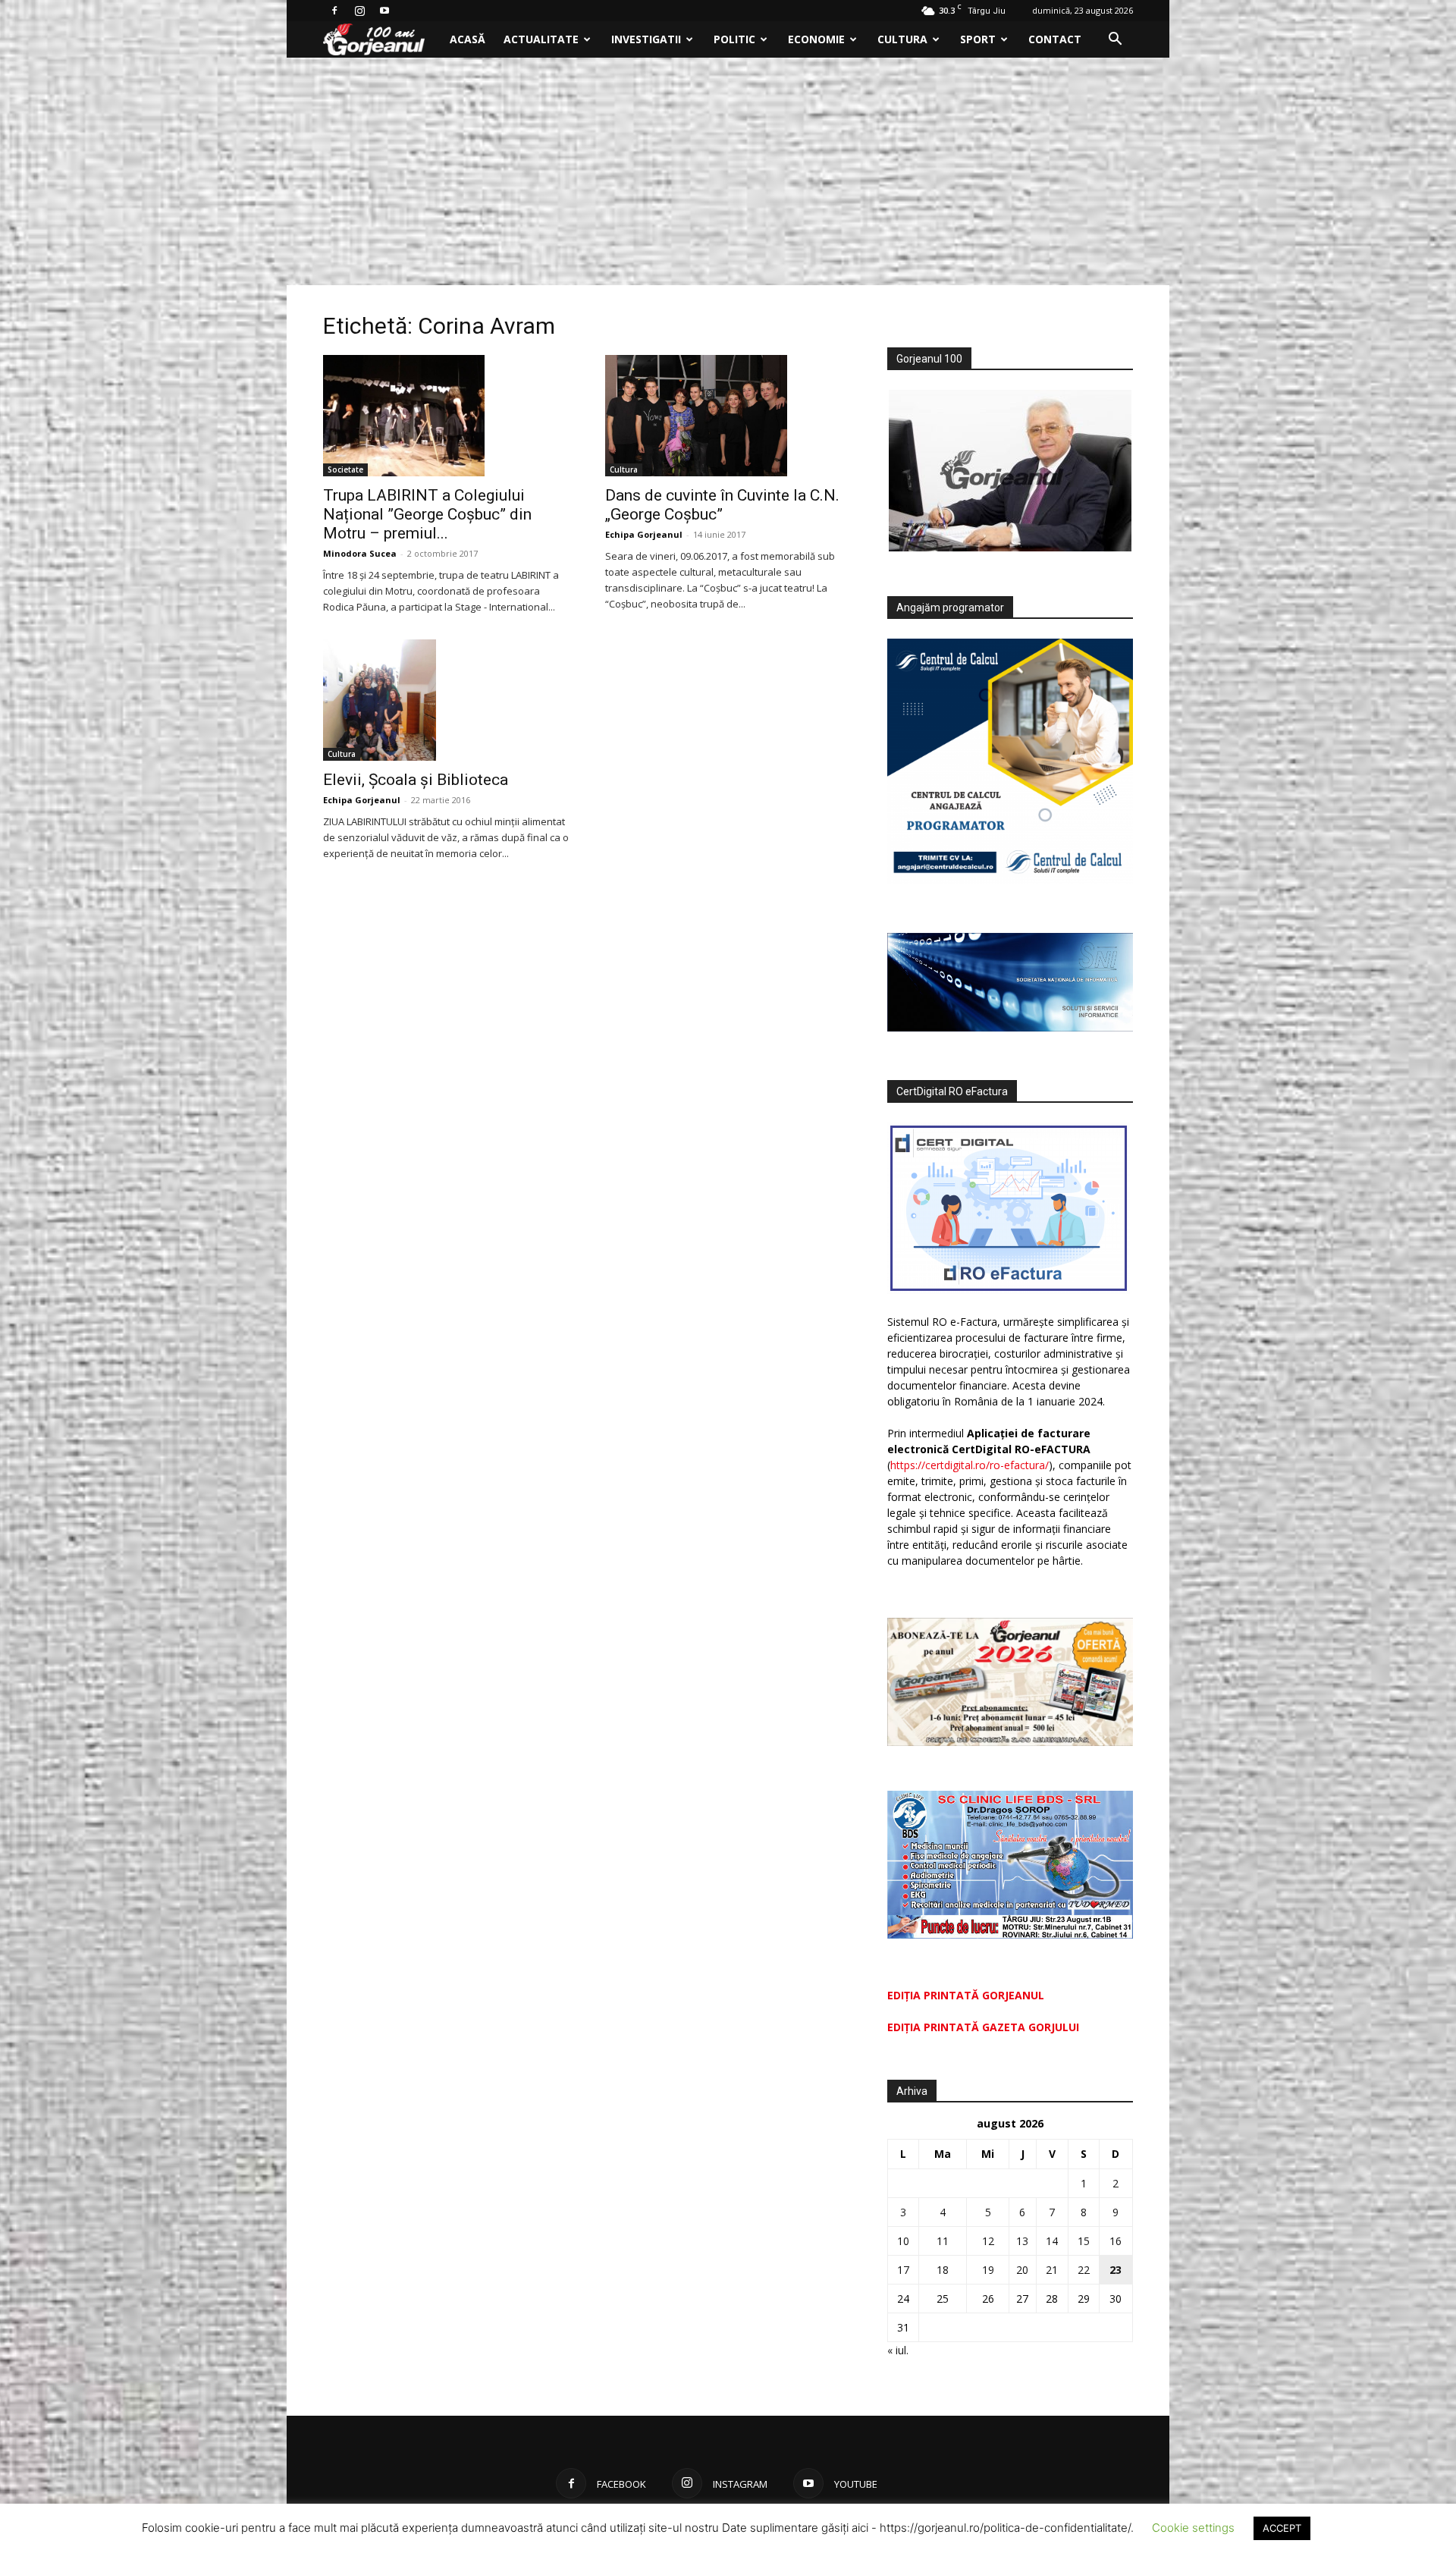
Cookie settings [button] (1193, 2528)
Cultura (902, 39)
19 (988, 2270)
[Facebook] (334, 11)
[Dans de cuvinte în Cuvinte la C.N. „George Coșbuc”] (728, 416)
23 (1116, 2270)
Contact (1055, 39)
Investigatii (646, 39)
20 (1022, 2270)
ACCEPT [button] (1282, 2528)
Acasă (468, 39)
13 (1022, 2241)
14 (1052, 2241)
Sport (978, 39)
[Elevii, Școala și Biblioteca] (446, 700)
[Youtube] (384, 11)
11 (943, 2241)
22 (1084, 2270)
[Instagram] (359, 11)
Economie (816, 39)
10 (903, 2241)
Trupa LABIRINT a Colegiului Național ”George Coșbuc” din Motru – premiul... (427, 514)
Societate (345, 469)
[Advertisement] (728, 171)
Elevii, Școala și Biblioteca (416, 780)
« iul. (898, 2350)
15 (1084, 2241)
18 (943, 2270)
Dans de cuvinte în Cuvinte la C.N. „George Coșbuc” (722, 505)
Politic (734, 39)
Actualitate (541, 39)
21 (1052, 2270)
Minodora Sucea (360, 553)
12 (988, 2241)
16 (1116, 2241)
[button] (1115, 41)
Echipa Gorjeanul (644, 534)
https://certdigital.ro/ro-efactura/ (970, 1465)
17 (903, 2270)
